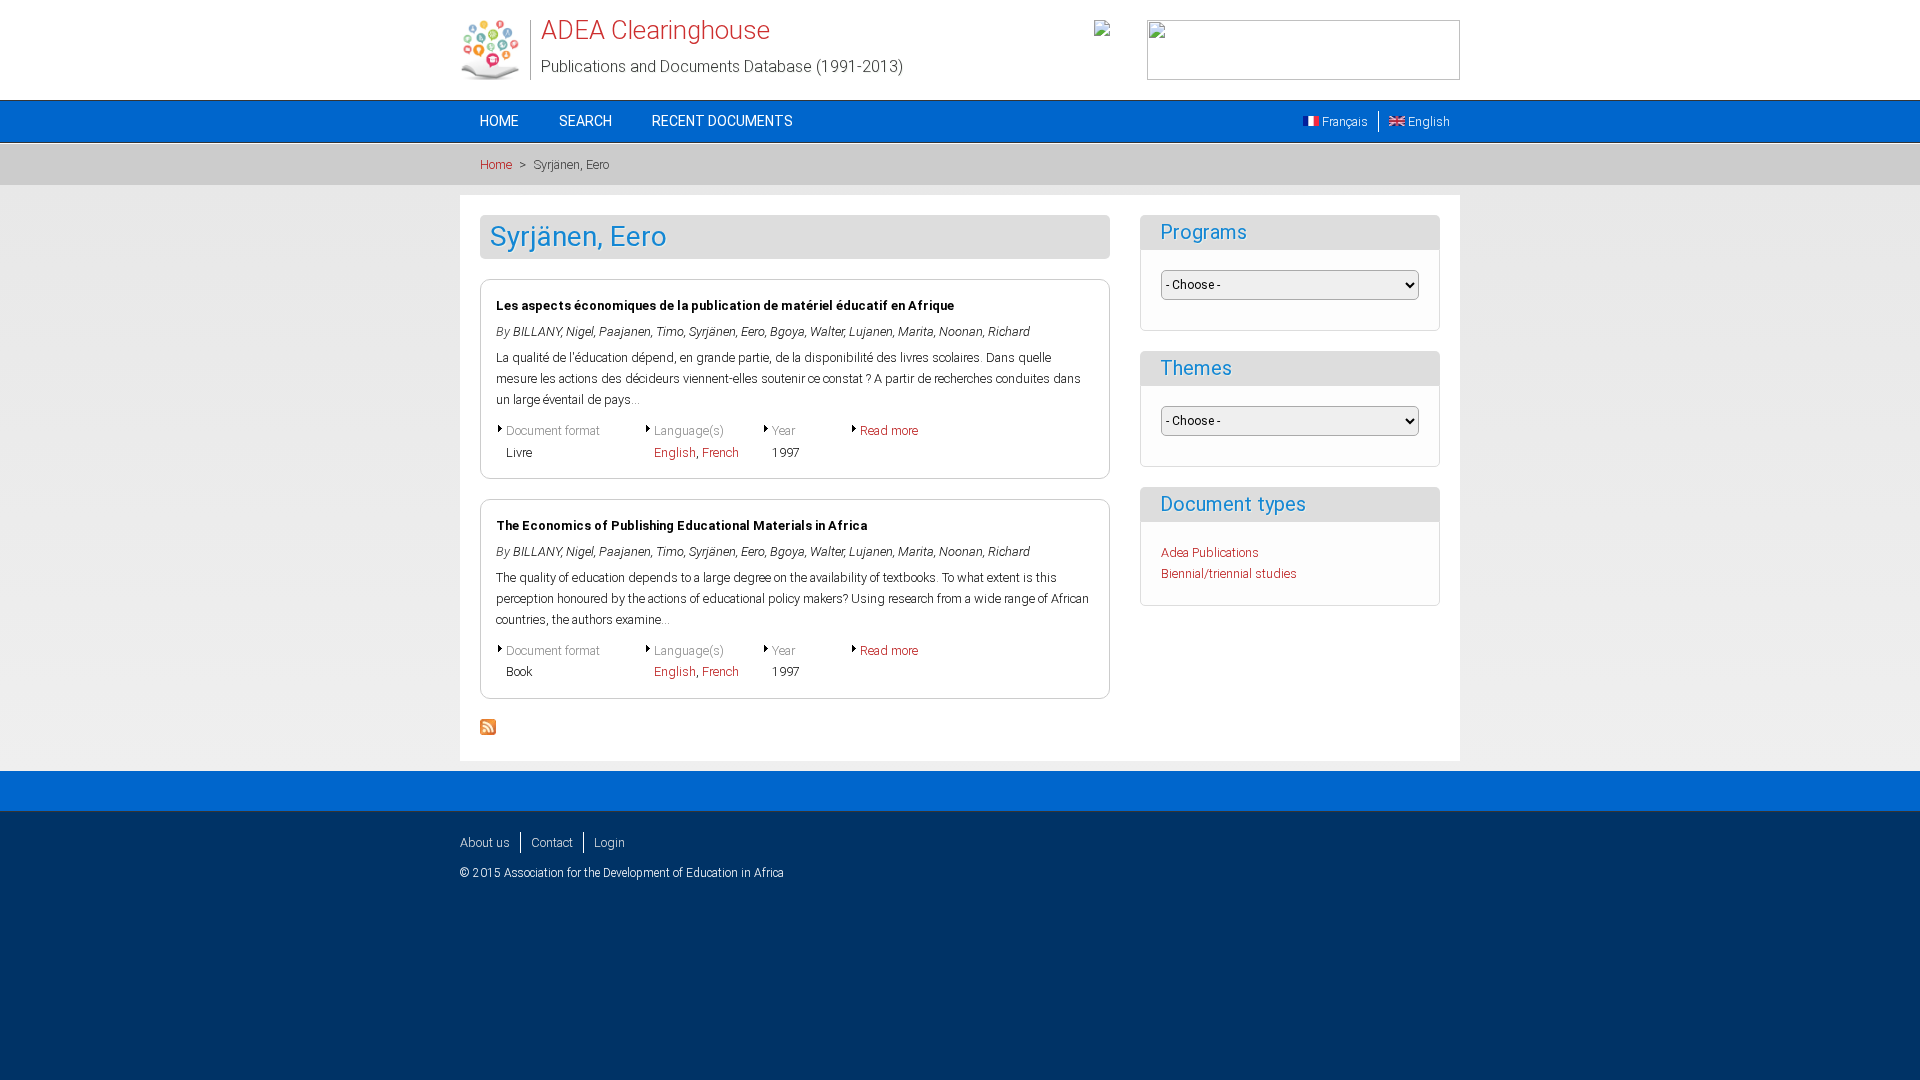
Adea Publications (1210, 552)
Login (609, 842)
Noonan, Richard (984, 331)
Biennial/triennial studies (1229, 573)
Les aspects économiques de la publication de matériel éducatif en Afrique (725, 305)
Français (1343, 121)
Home (499, 121)
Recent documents (722, 121)
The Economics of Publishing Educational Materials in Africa (681, 525)
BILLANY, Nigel (553, 331)
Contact (552, 842)
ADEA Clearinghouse (655, 30)
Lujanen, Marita (891, 331)
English (1427, 121)
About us (485, 842)
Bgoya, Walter (807, 331)
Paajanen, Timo (641, 331)
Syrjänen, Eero (727, 331)
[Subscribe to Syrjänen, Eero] (488, 730)
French (720, 452)
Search (585, 121)
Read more (889, 430)
